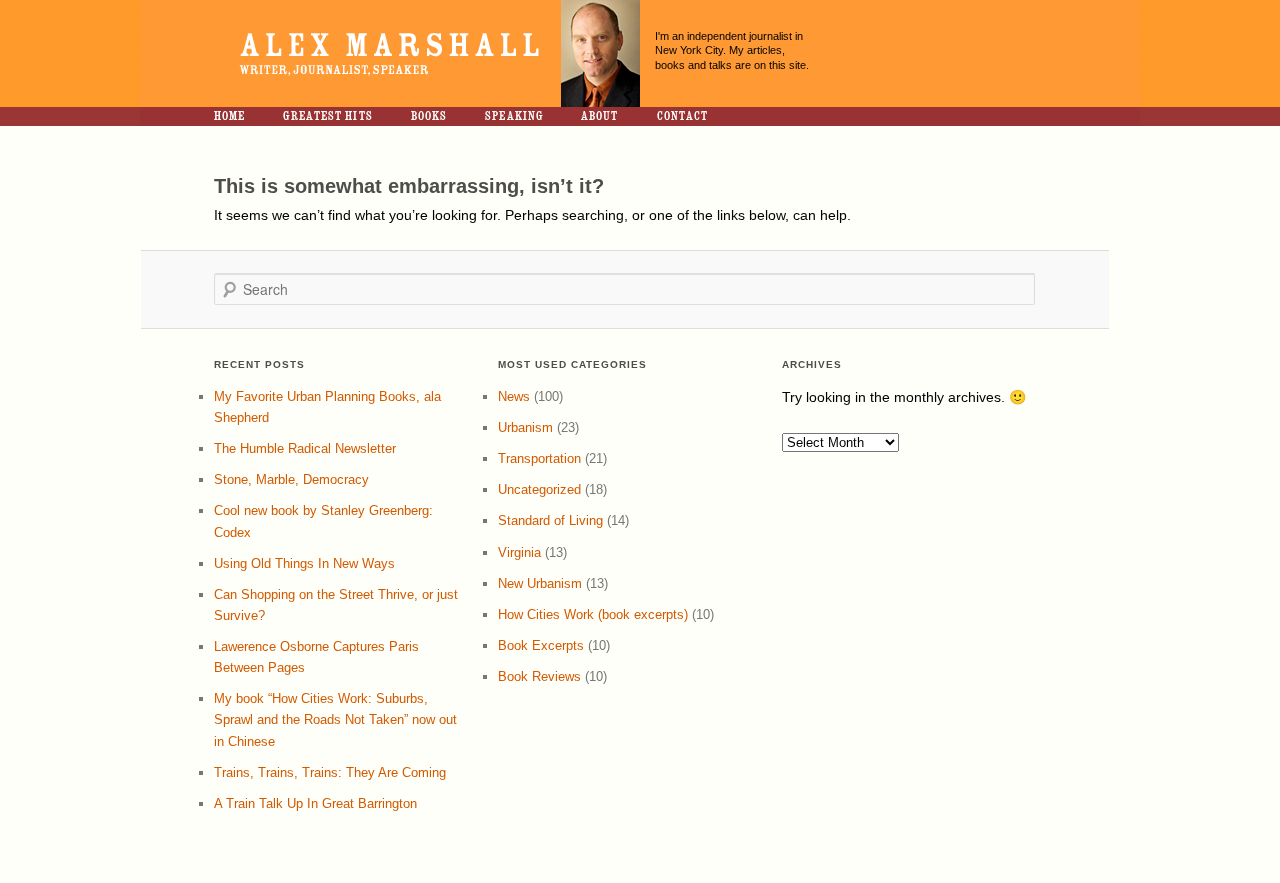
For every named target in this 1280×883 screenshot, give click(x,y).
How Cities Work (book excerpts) (593, 614)
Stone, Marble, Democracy (291, 479)
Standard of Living (550, 520)
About (600, 116)
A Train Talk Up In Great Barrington (315, 803)
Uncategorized (539, 489)
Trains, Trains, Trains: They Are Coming (330, 772)
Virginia (519, 552)
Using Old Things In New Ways (304, 563)
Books (429, 116)
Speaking (514, 116)
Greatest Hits (327, 116)
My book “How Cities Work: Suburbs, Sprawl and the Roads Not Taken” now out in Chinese (335, 719)
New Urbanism (540, 583)
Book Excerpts (541, 645)
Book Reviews (539, 676)
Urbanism (525, 427)
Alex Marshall (384, 53)
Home (229, 116)
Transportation (539, 458)
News (514, 396)
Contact (683, 116)
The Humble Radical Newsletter (305, 448)
